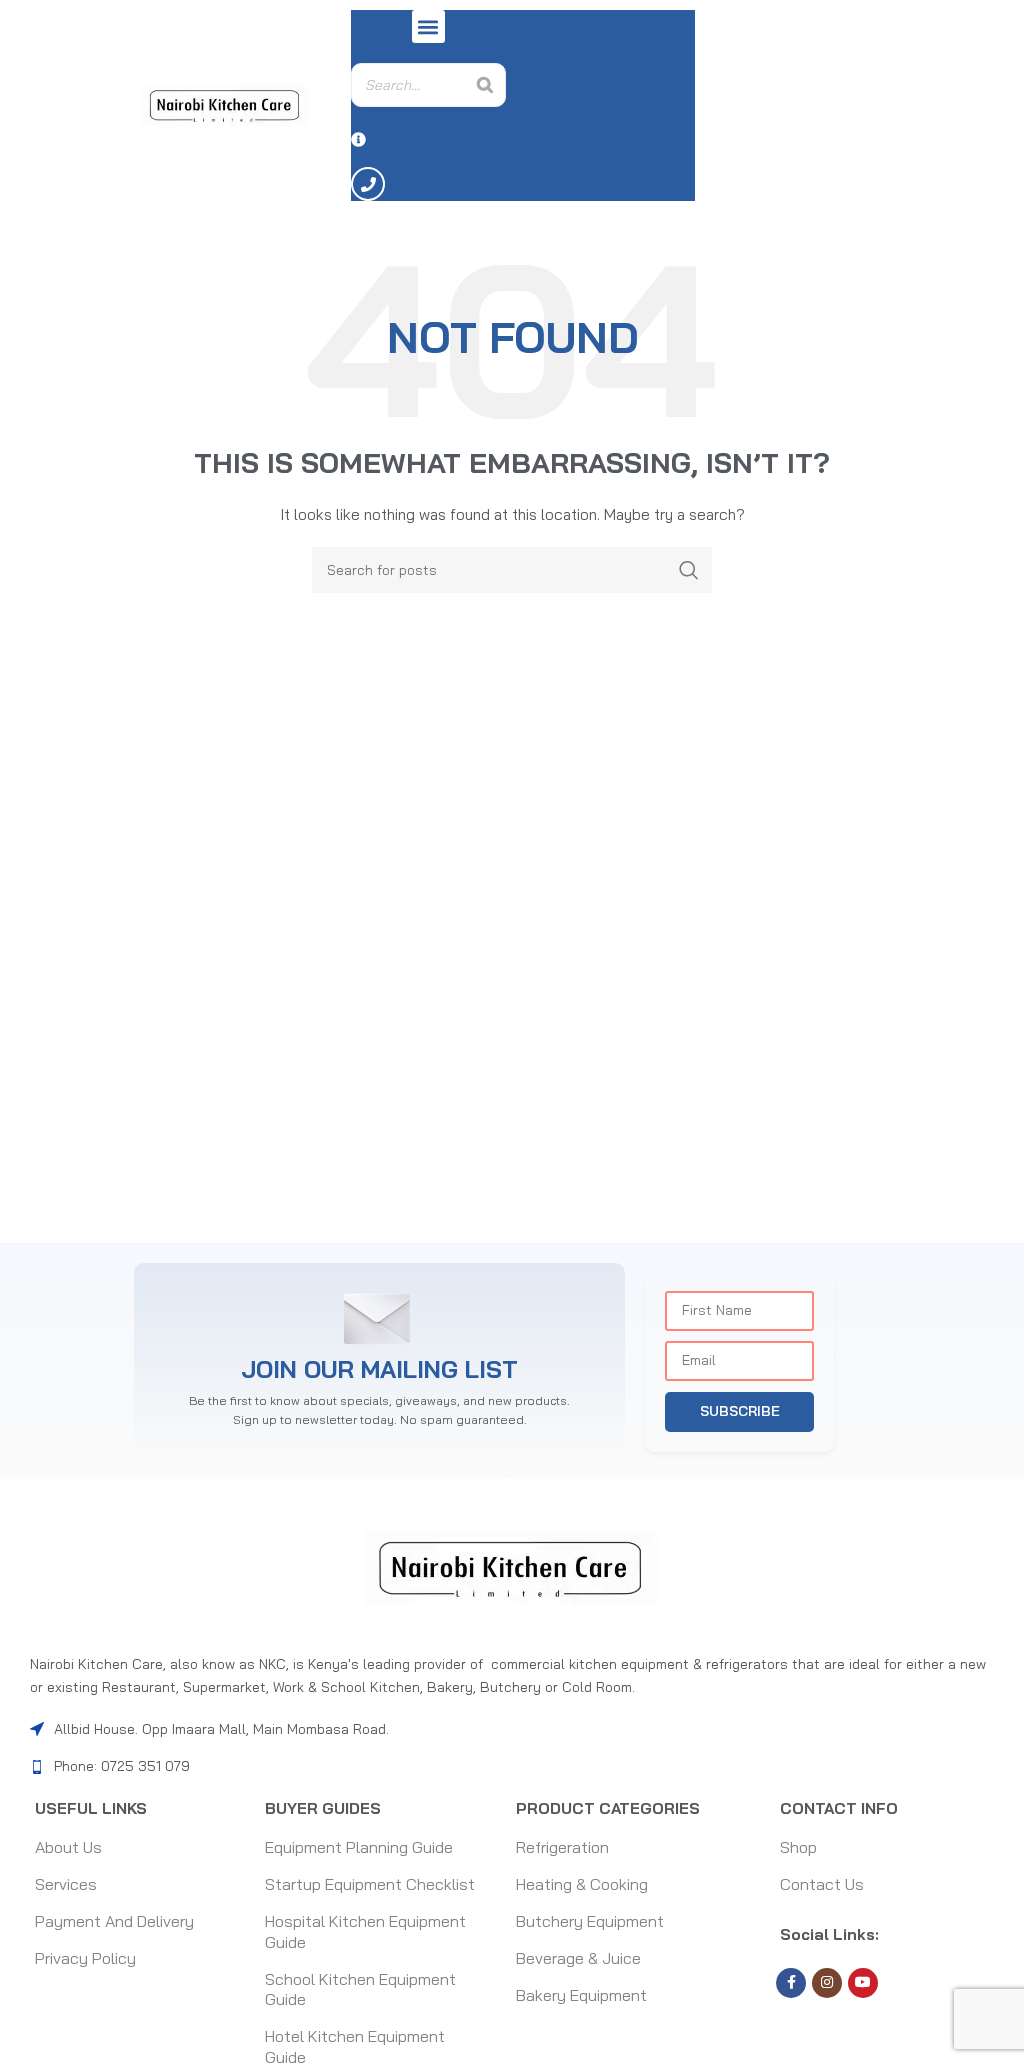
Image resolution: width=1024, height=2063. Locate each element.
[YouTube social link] (863, 1983)
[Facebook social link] (791, 1983)
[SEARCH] (689, 570)
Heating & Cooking (582, 1884)
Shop (798, 1847)
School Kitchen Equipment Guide (360, 1989)
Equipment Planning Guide (359, 1847)
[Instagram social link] (827, 1983)
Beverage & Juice (578, 1958)
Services (66, 1884)
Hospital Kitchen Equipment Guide (365, 1931)
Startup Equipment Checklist (370, 1884)
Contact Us (822, 1884)
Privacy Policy (85, 1958)
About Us (68, 1847)
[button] (428, 26)
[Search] (485, 85)
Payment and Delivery (114, 1921)
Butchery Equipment (590, 1921)
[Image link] (512, 1567)
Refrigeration (562, 1847)
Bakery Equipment (581, 1995)
